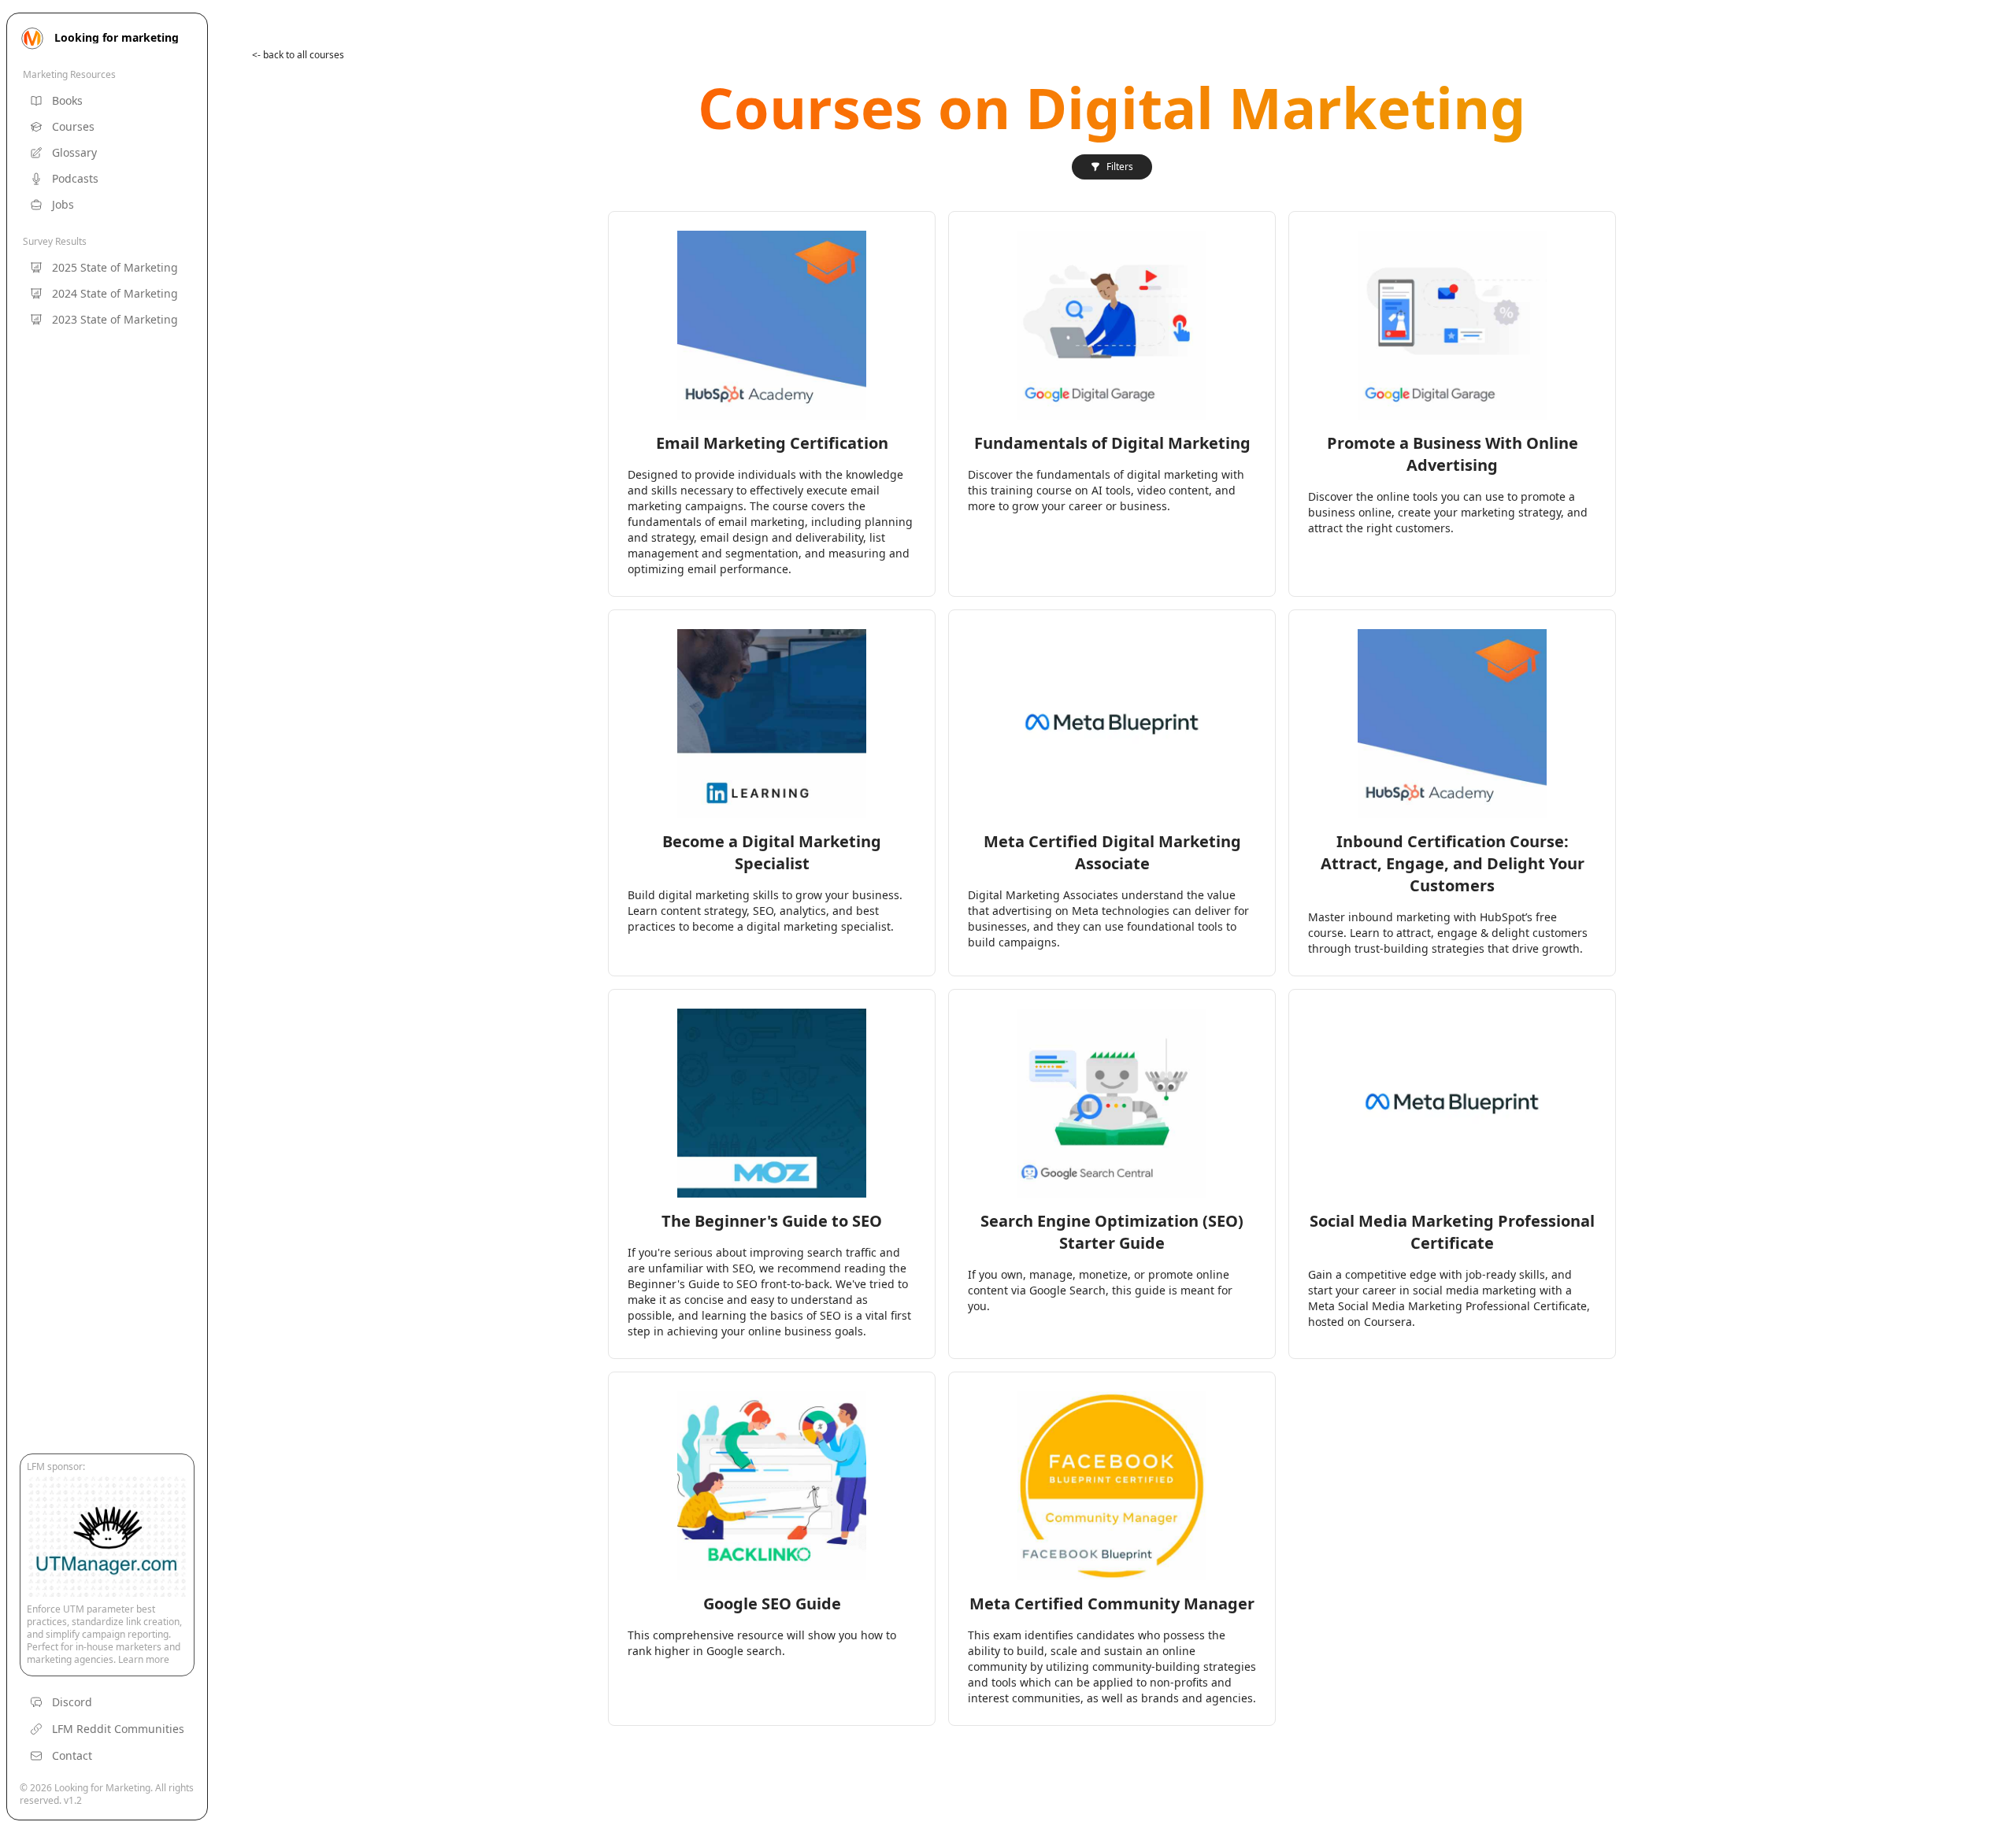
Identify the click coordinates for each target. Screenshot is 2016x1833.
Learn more (144, 1659)
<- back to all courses (298, 55)
